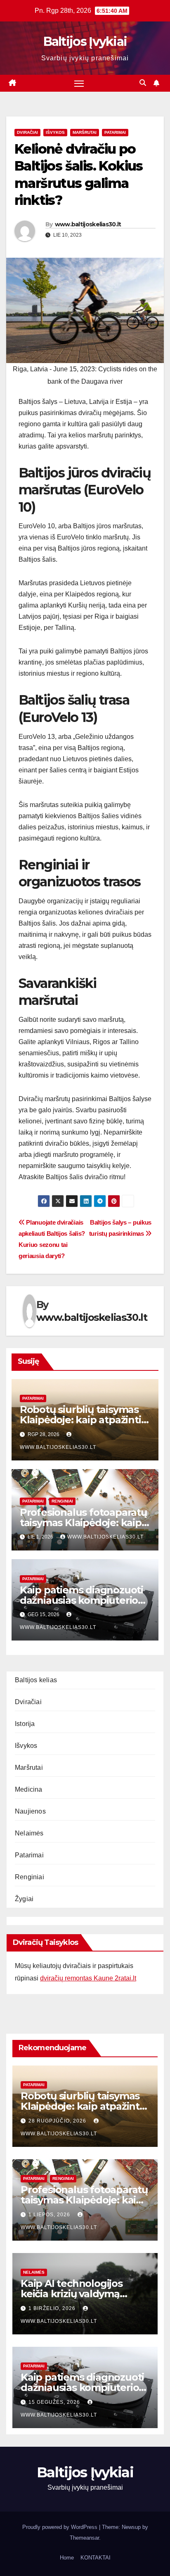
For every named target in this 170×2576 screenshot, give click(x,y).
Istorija (25, 1724)
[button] (143, 83)
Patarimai (115, 132)
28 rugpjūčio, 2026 (58, 2121)
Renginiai (62, 1501)
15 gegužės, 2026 (55, 2402)
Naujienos (30, 1811)
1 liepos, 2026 (50, 2215)
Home (67, 2558)
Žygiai (24, 1899)
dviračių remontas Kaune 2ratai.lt (88, 1978)
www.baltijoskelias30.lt (88, 224)
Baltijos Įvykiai (85, 42)
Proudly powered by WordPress (61, 2527)
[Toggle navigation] (79, 83)
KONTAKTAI (96, 2558)
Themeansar (84, 2538)
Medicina (29, 1789)
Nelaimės (29, 1833)
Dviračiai (27, 132)
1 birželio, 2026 (53, 2308)
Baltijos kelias (36, 1680)
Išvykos (55, 132)
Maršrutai (85, 132)
